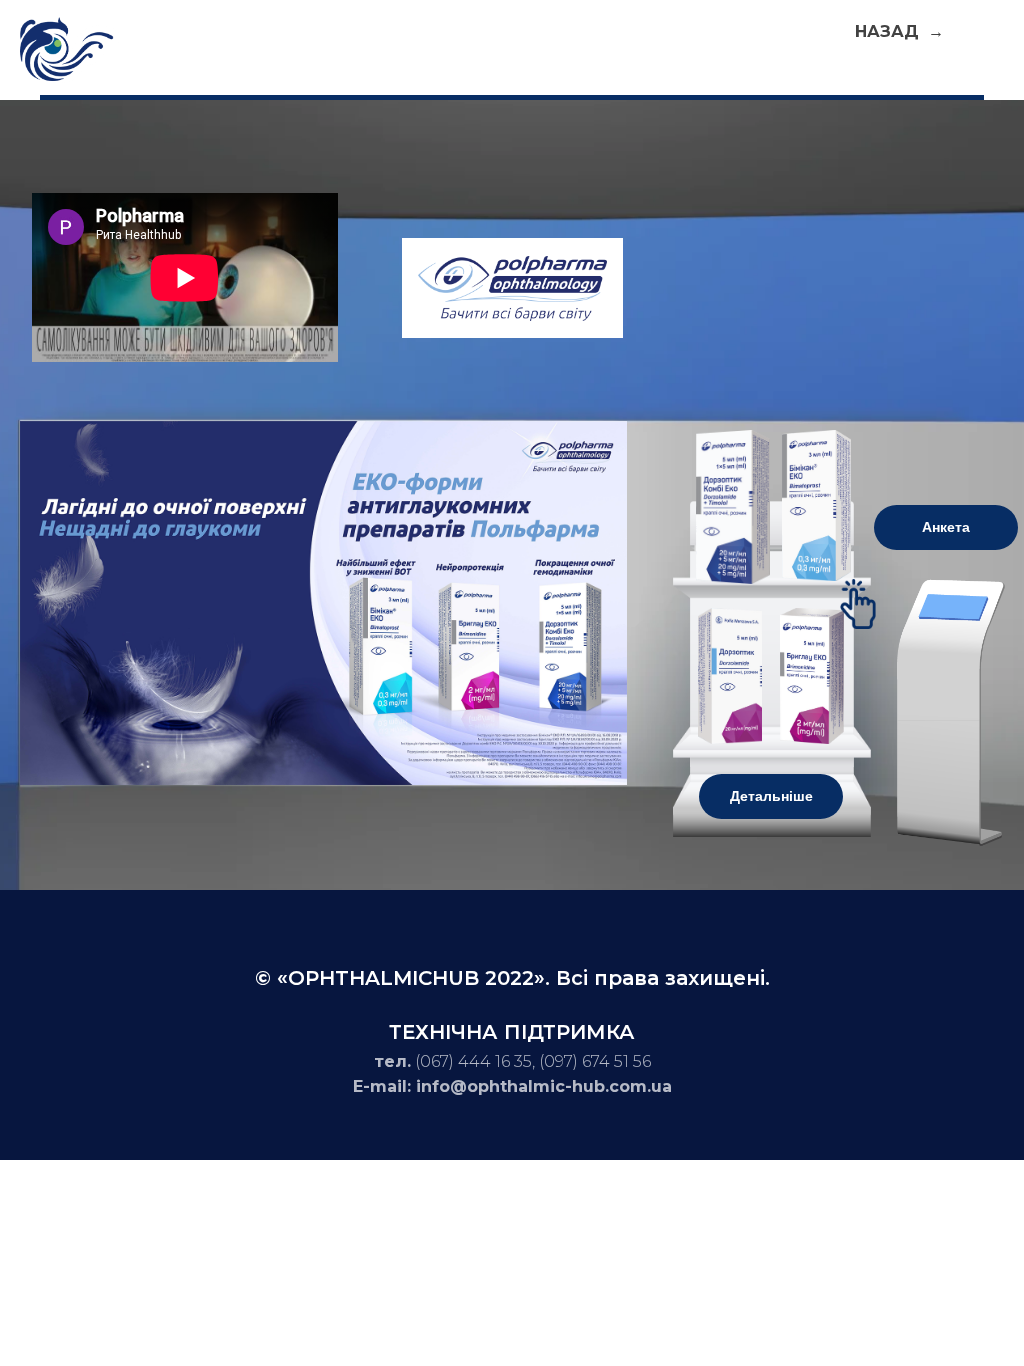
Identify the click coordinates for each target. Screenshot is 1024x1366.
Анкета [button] (946, 527)
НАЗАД (889, 31)
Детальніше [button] (771, 796)
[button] (816, 505)
